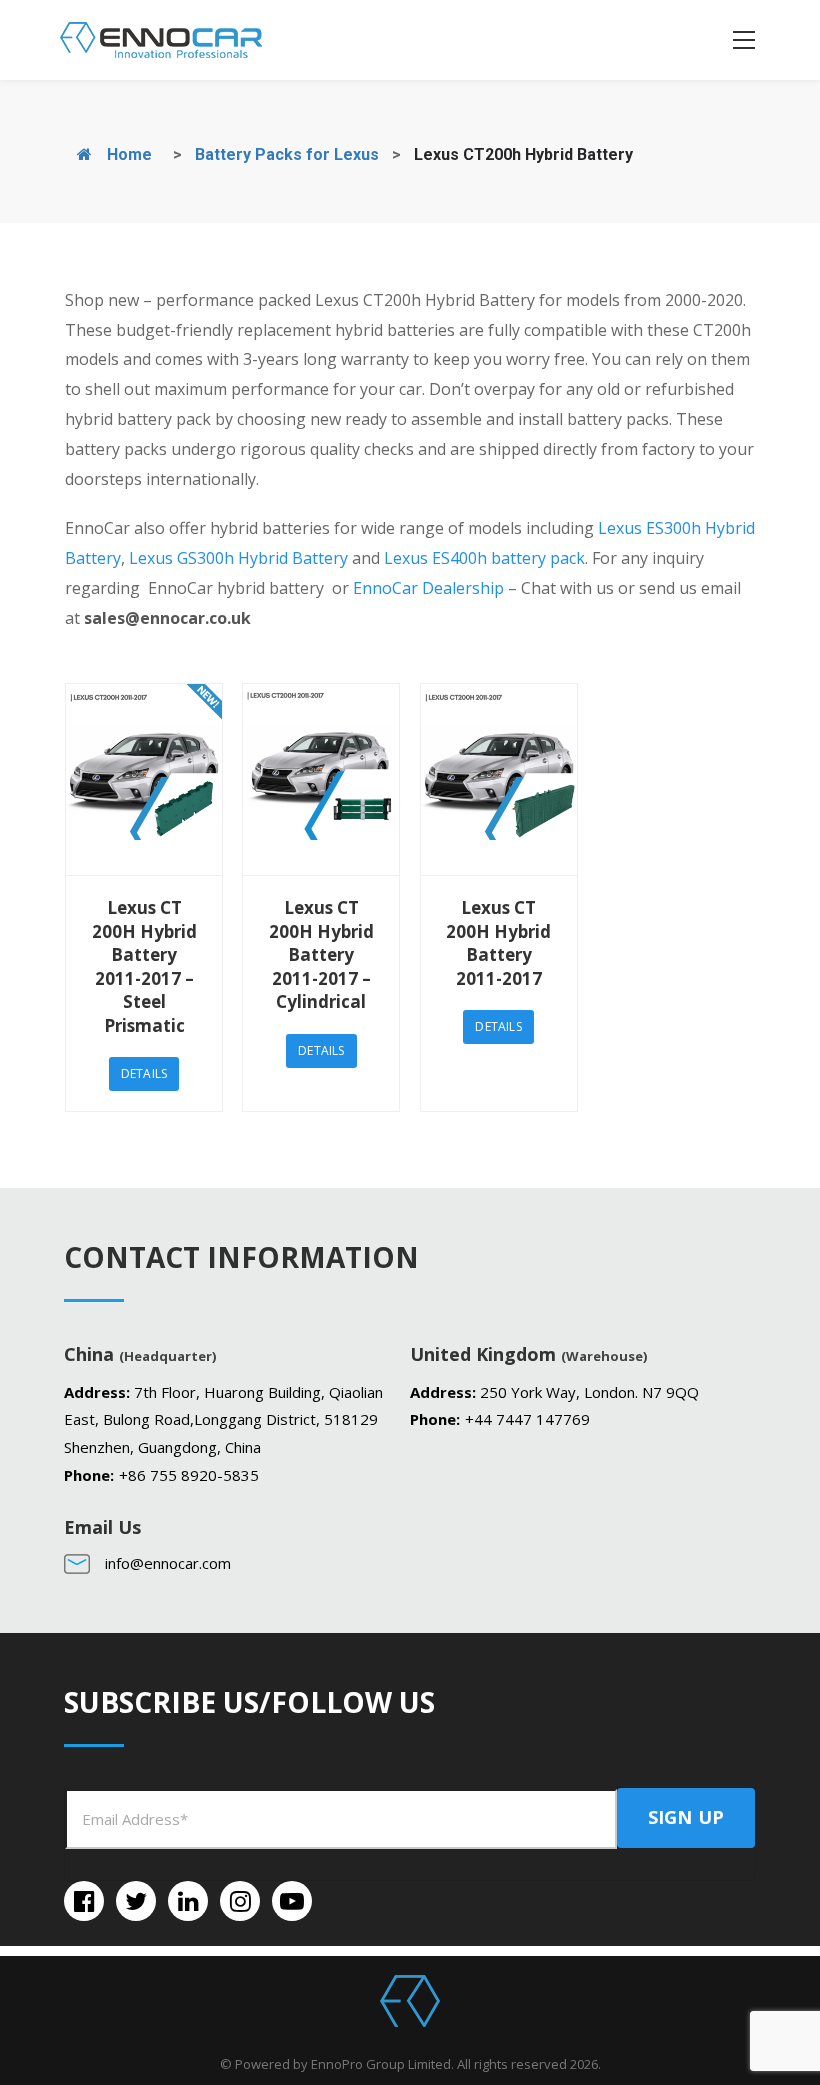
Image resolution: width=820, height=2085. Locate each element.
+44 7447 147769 (527, 1419)
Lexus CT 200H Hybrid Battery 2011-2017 (498, 942)
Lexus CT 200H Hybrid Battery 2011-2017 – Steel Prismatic (144, 966)
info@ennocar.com (168, 1563)
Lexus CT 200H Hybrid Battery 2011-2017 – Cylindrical (321, 954)
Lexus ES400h (435, 558)
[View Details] (144, 779)
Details (144, 1073)
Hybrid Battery (291, 558)
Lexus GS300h (181, 558)
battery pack (536, 558)
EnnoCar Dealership (428, 588)
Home (127, 154)
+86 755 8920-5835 (189, 1475)
